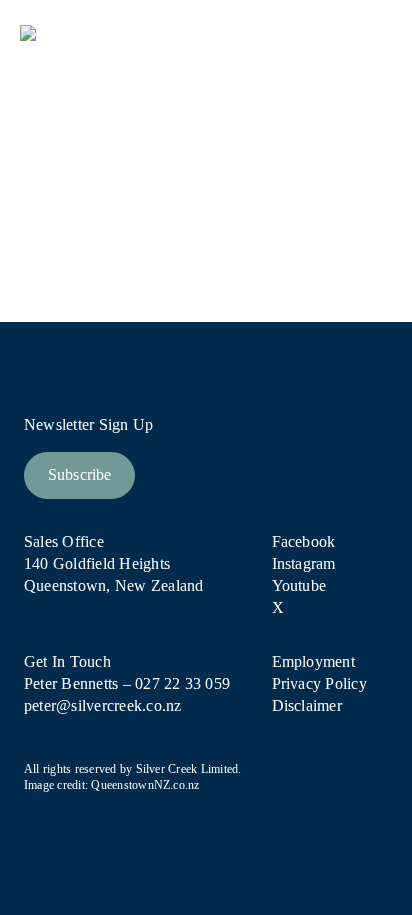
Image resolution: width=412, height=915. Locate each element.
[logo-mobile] (112, 32)
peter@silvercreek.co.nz (103, 705)
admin (67, 240)
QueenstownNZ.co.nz (145, 785)
